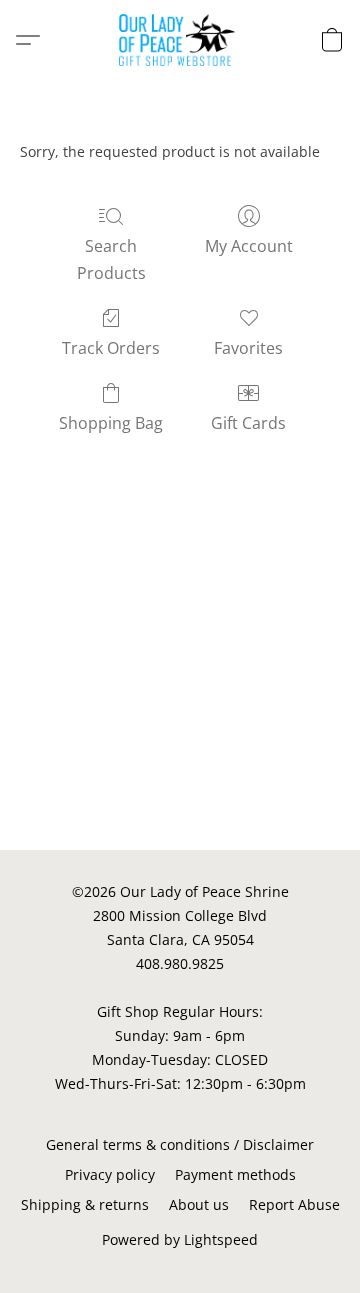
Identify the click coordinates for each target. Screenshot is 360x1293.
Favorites (248, 348)
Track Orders (111, 348)
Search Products (111, 259)
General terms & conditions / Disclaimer (180, 1144)
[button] (180, 40)
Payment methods (235, 1174)
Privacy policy (110, 1174)
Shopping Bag (111, 423)
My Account (249, 246)
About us (199, 1204)
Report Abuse (294, 1204)
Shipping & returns (85, 1204)
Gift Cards (248, 423)
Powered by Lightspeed (180, 1239)
